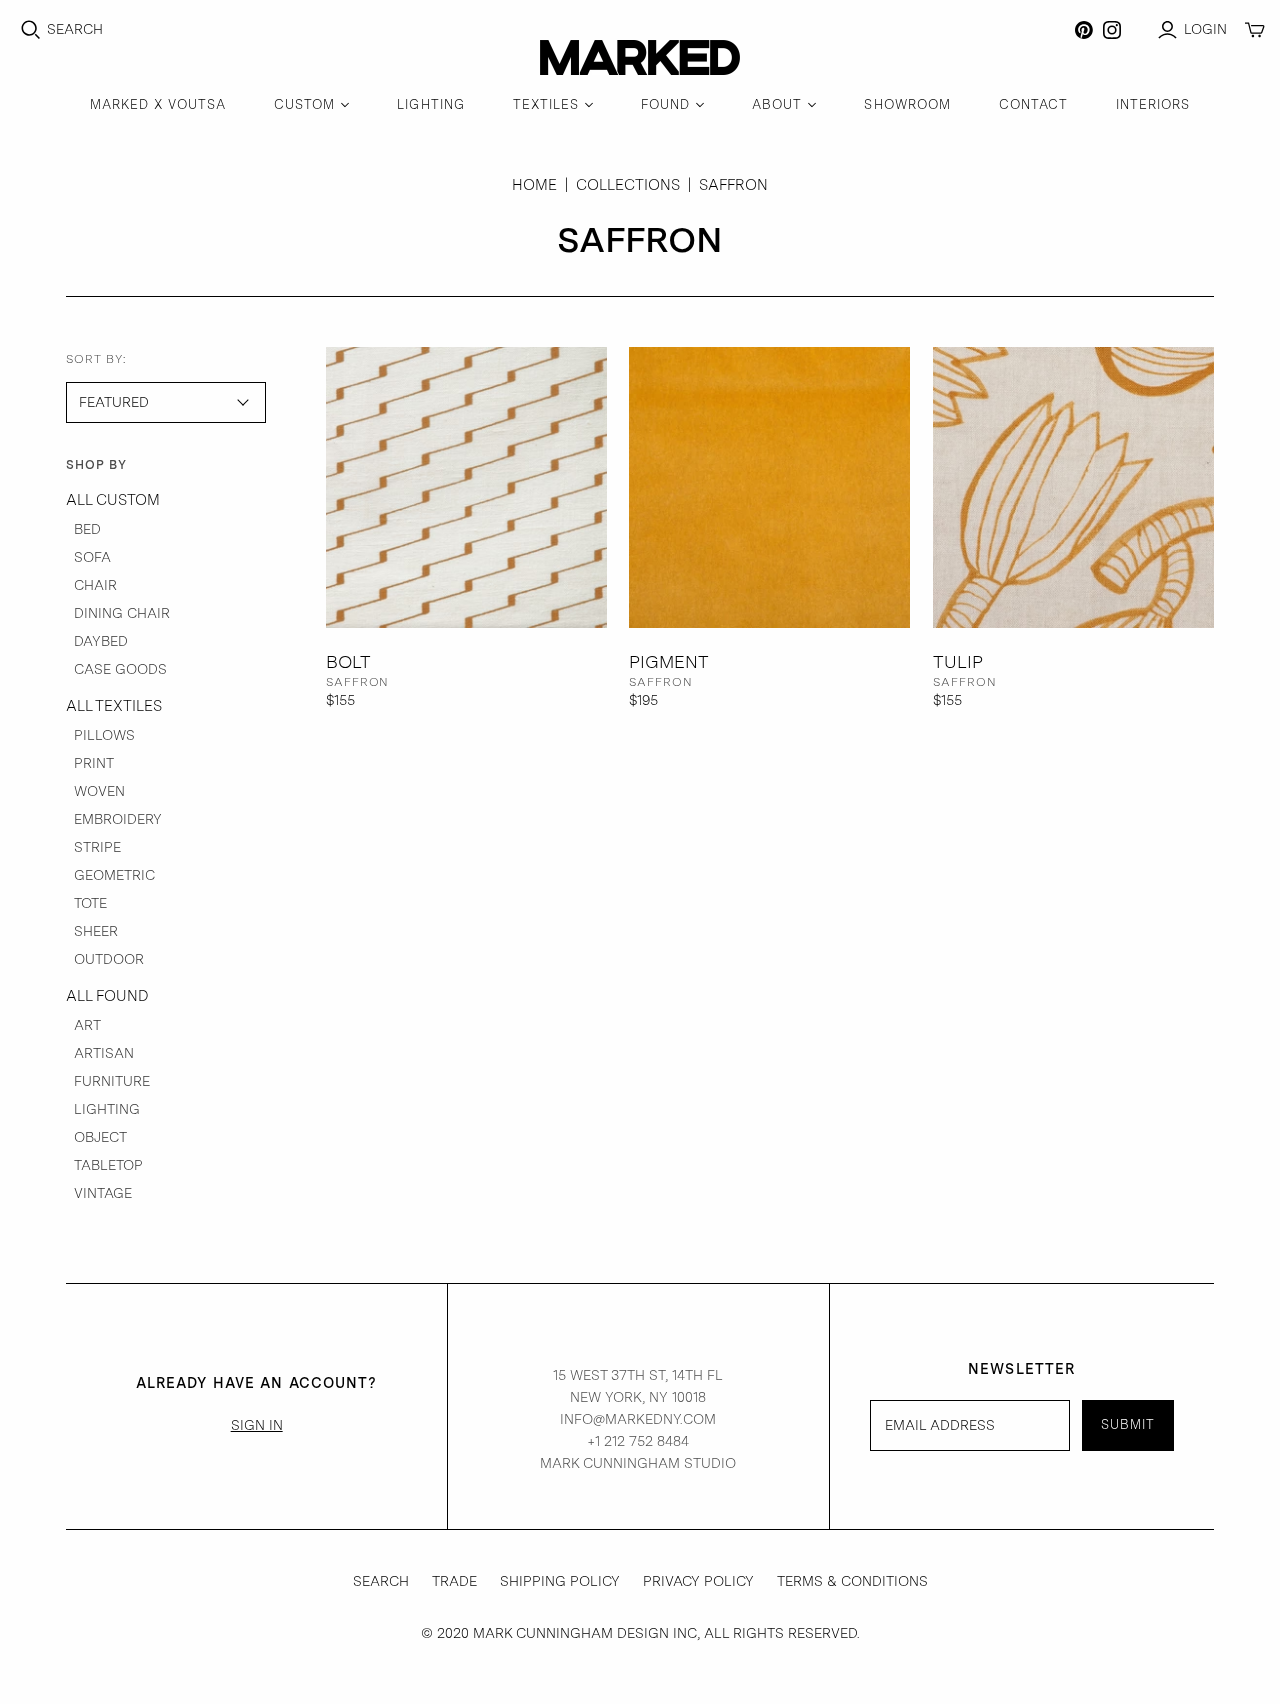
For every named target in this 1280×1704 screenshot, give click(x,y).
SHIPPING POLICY (560, 1581)
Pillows (104, 735)
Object (100, 1137)
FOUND (665, 104)
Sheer (96, 931)
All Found (107, 996)
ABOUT (777, 104)
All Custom (113, 500)
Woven (99, 791)
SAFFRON (358, 682)
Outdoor (109, 959)
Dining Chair (122, 613)
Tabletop (108, 1165)
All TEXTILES (114, 706)
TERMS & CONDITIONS (852, 1581)
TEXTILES (546, 104)
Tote (90, 903)
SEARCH (381, 1581)
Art (87, 1025)
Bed (87, 529)
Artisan (104, 1053)
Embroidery (118, 819)
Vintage (103, 1193)
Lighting (107, 1109)
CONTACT (1033, 104)
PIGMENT (669, 661)
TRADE (454, 1581)
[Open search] (31, 30)
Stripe (97, 847)
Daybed (101, 641)
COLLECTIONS (628, 185)
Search (75, 29)
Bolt (348, 661)
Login (1205, 29)
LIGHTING (430, 104)
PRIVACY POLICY (698, 1581)
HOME (534, 185)
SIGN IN (257, 1425)
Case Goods (120, 669)
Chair (95, 585)
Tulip (958, 661)
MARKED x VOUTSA (158, 104)
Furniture (112, 1081)
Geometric (114, 875)
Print (94, 763)
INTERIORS (1153, 104)
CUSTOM (304, 104)
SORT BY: (96, 359)
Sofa (92, 557)
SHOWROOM (907, 104)
